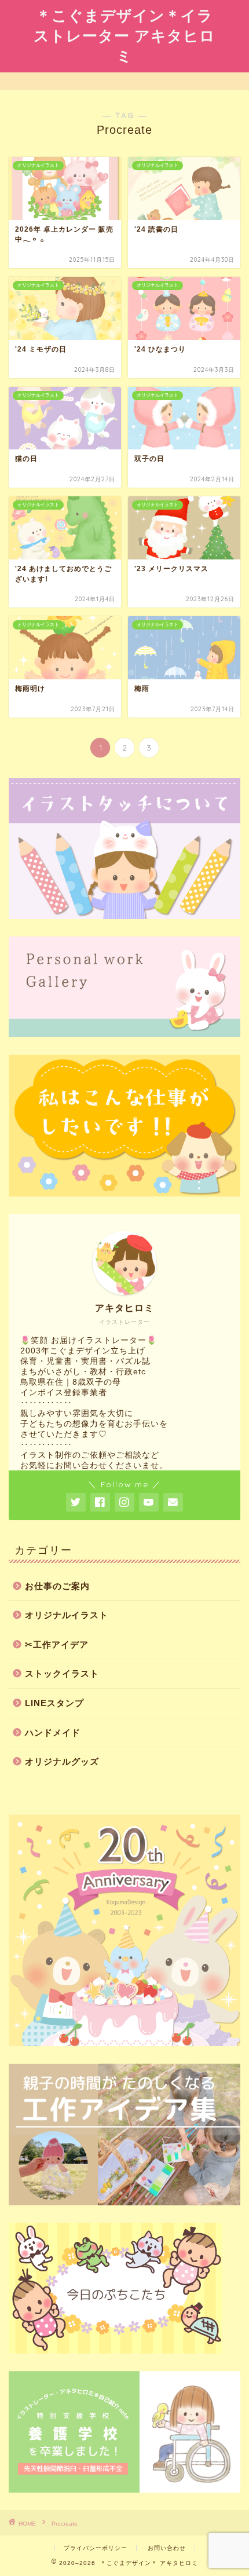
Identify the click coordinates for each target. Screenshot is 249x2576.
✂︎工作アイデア (57, 1644)
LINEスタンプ (54, 1703)
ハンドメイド (53, 1732)
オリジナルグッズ (62, 1761)
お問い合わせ (167, 2548)
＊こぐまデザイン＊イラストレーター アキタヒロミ (124, 35)
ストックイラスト (62, 1673)
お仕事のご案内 (57, 1586)
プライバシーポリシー (96, 2548)
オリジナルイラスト (67, 1615)
